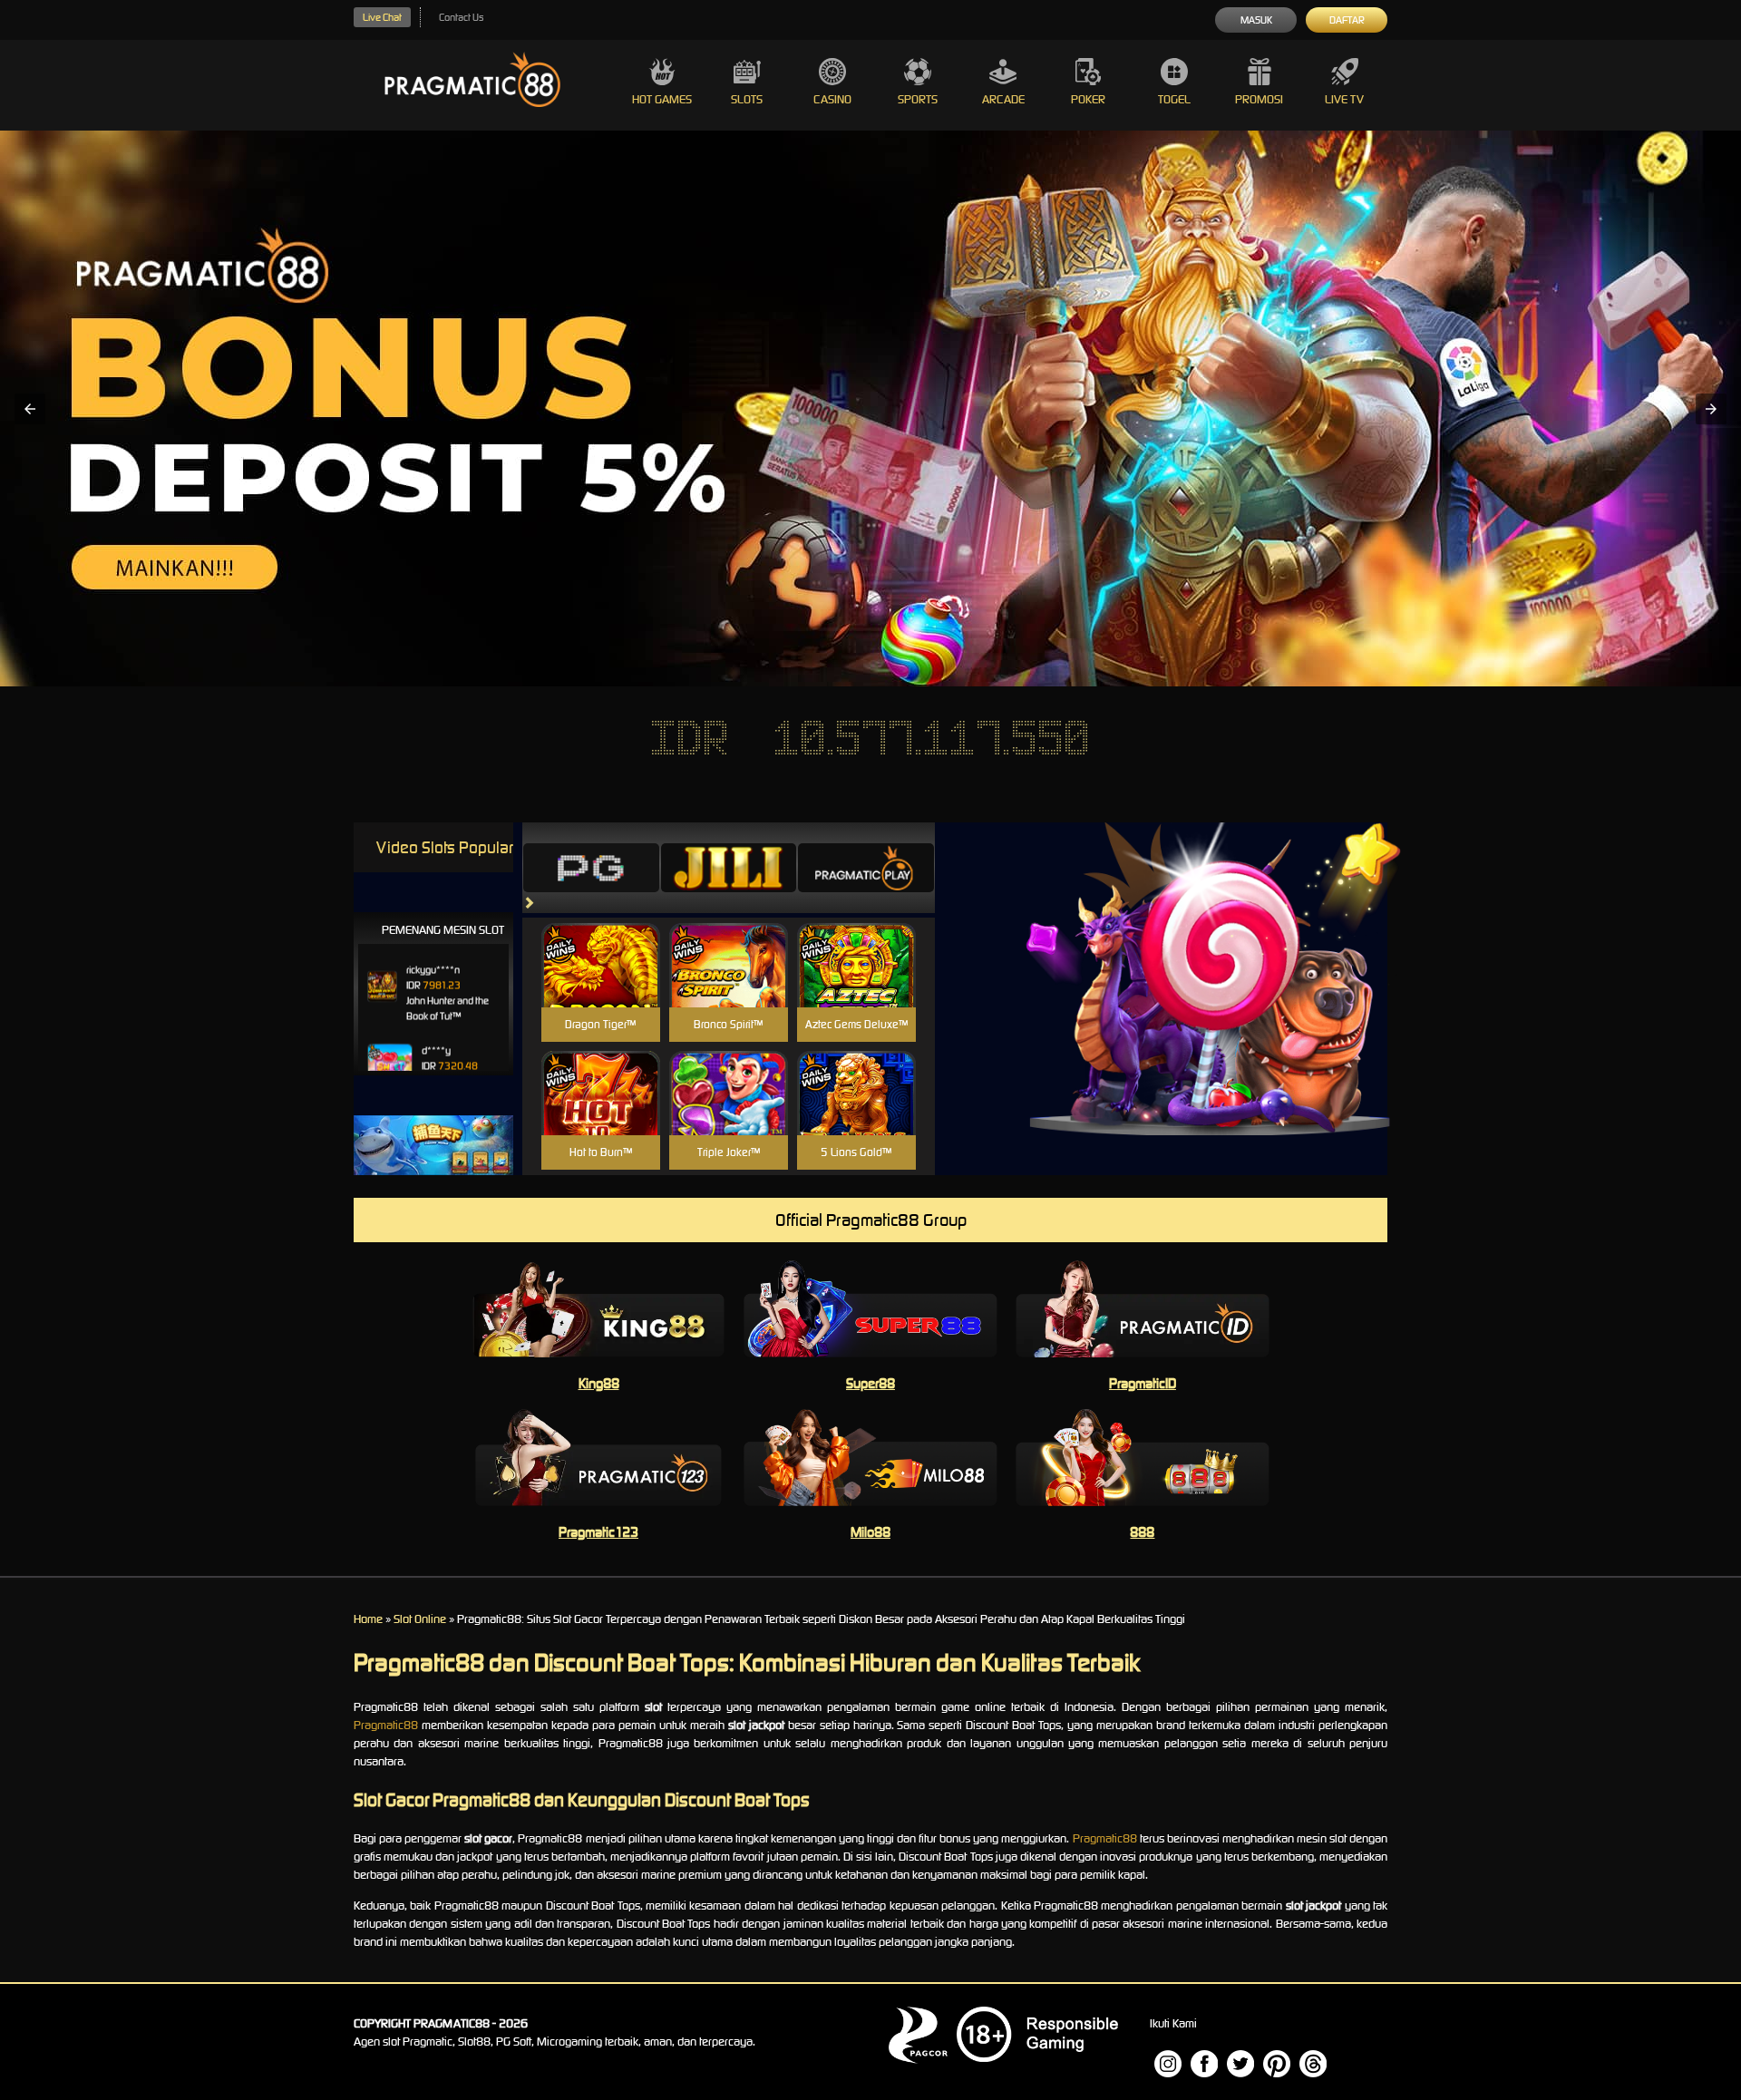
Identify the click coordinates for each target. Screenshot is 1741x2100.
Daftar (1347, 20)
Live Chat (382, 17)
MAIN (601, 984)
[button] (30, 409)
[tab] (591, 868)
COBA (601, 943)
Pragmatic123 (598, 1532)
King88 (599, 1383)
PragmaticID (1143, 1383)
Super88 (870, 1383)
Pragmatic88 (386, 1725)
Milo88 (870, 1532)
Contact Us (461, 17)
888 (1142, 1532)
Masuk (1256, 20)
